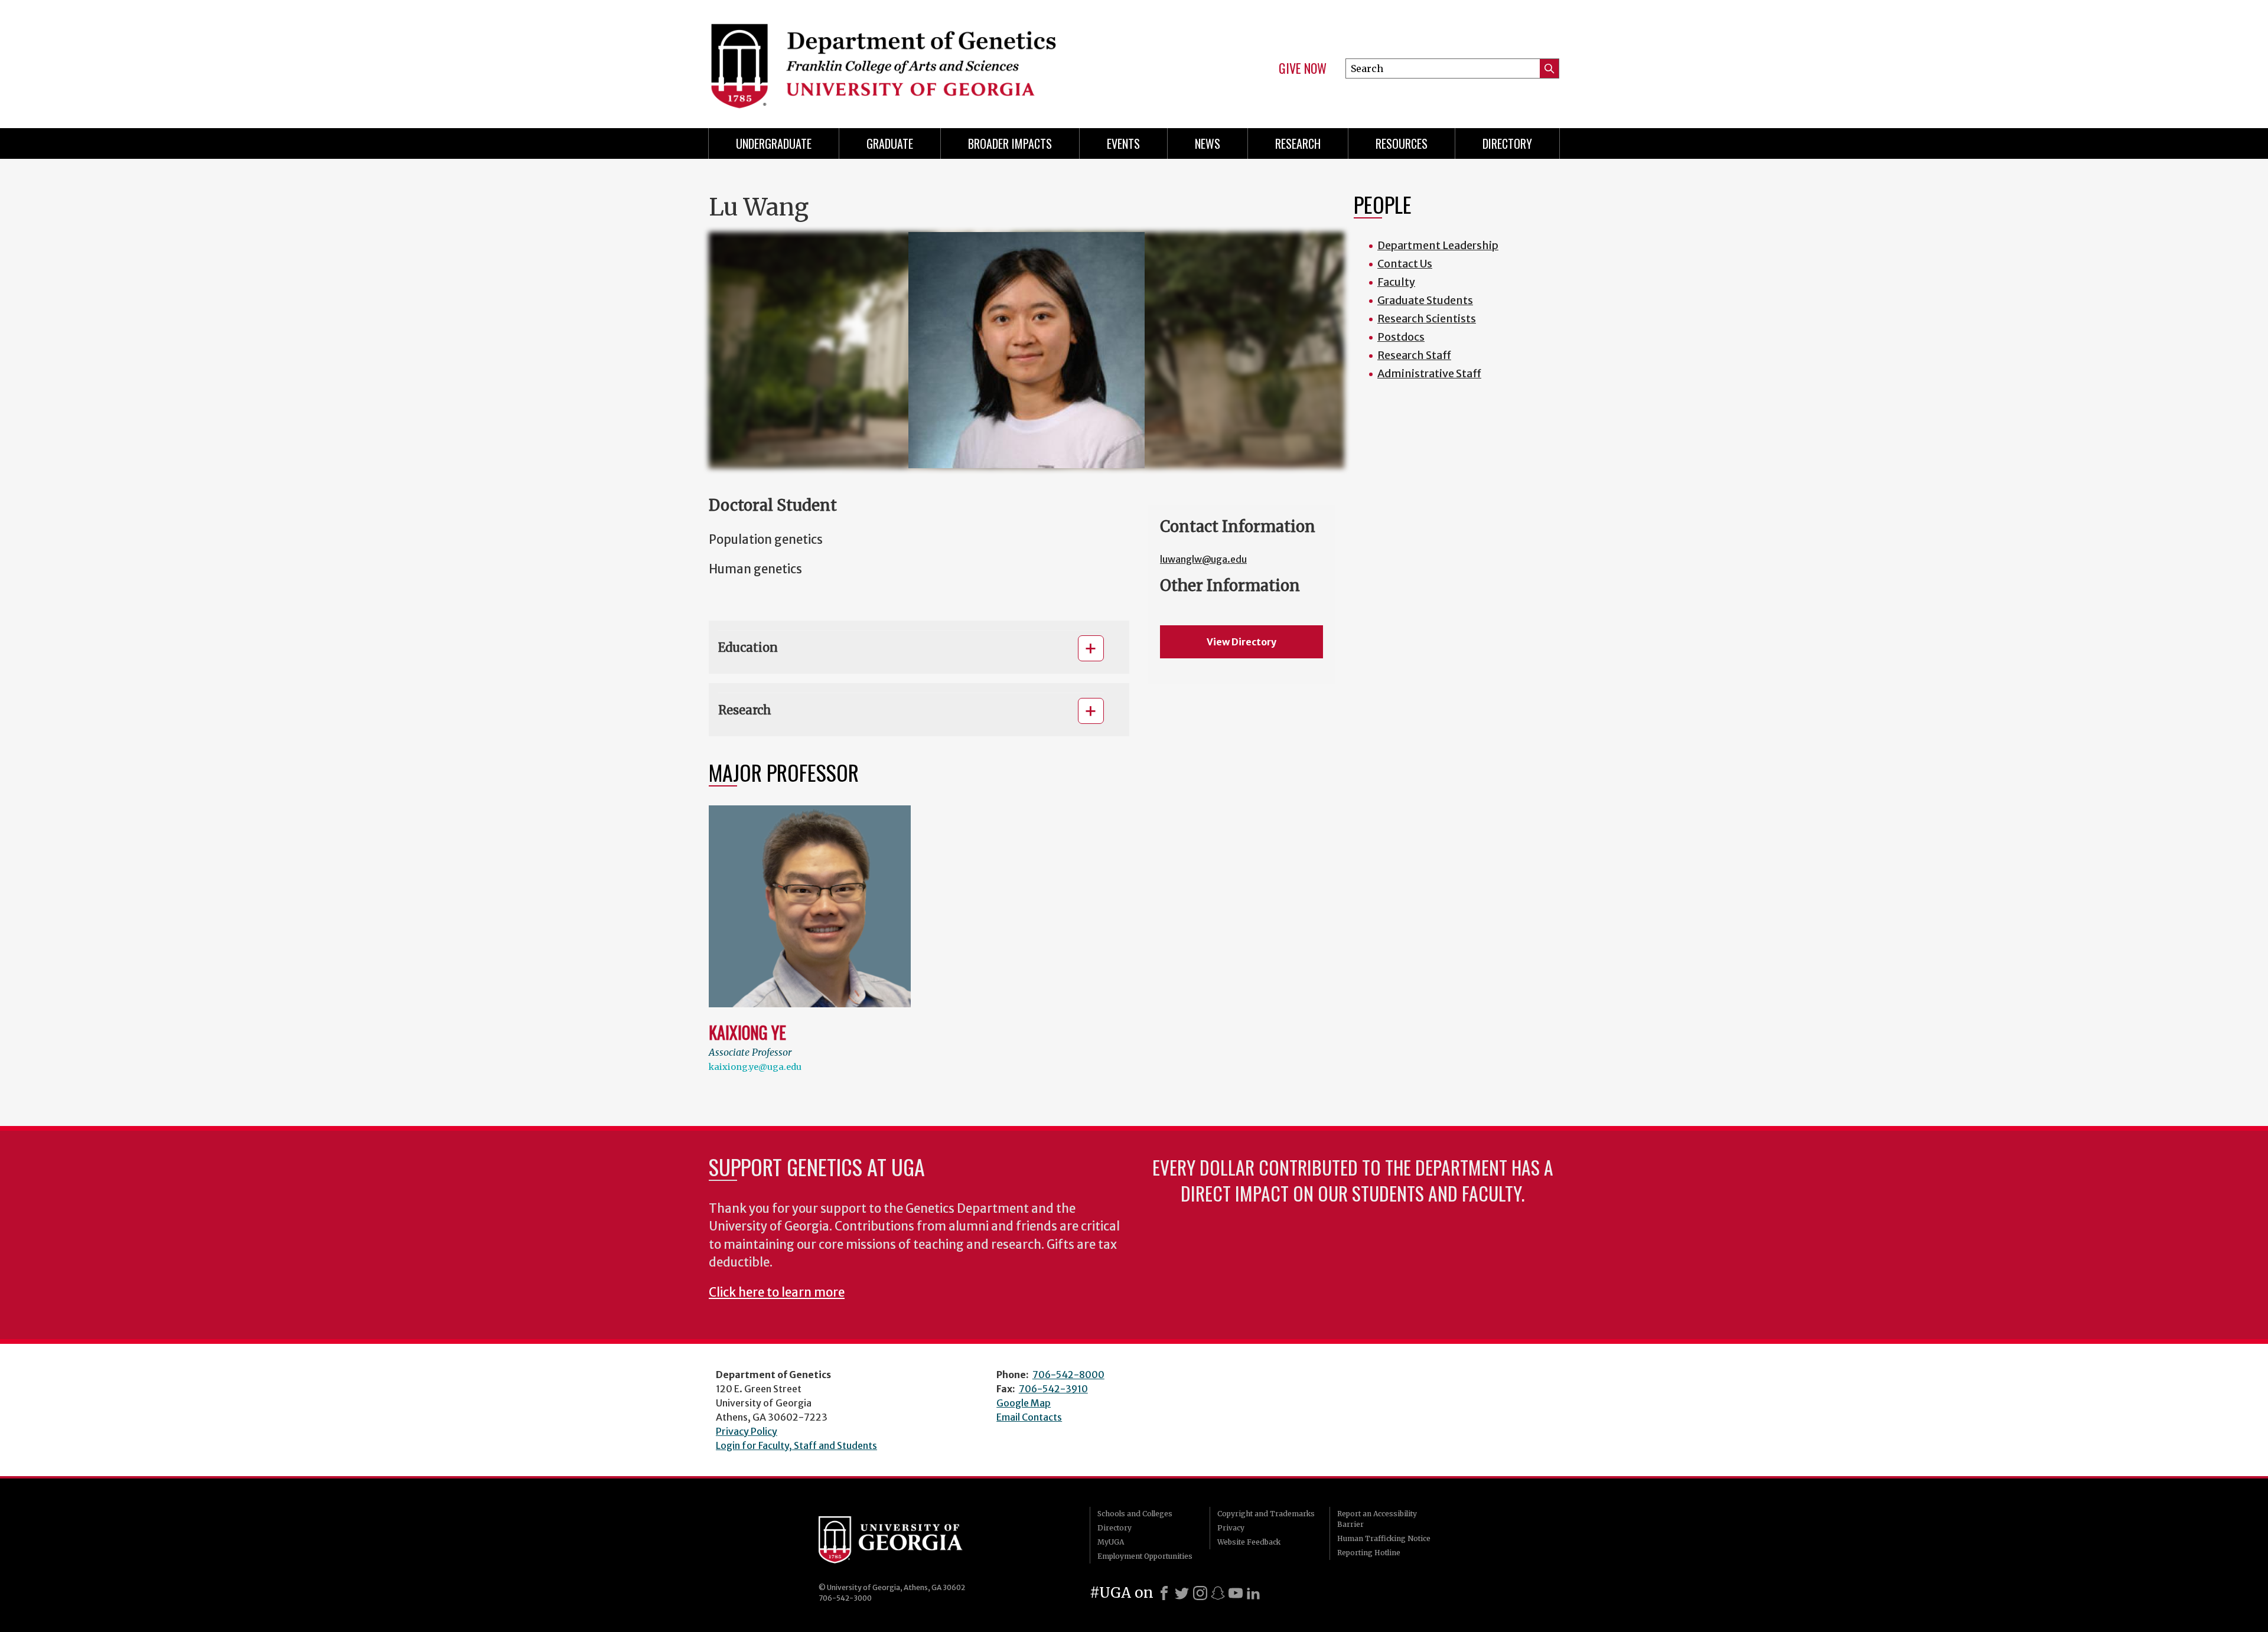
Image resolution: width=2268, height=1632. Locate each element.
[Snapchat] (1218, 1593)
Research (1298, 143)
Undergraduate (774, 143)
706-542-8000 (1068, 1375)
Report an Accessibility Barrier (1377, 1519)
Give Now (1303, 68)
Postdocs (1401, 337)
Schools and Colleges (1135, 1514)
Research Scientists (1427, 319)
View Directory (1241, 642)
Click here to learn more (777, 1292)
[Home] (915, 59)
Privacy (1231, 1528)
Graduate (890, 143)
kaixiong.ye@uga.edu (755, 1067)
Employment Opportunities (1145, 1556)
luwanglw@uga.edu (1203, 559)
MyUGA (1111, 1542)
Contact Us (1405, 264)
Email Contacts (1029, 1417)
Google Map (1024, 1403)
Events (1123, 143)
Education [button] (748, 647)
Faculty (1396, 282)
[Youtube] (1236, 1593)
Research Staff (1414, 355)
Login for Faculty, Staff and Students (796, 1445)
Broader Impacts (1010, 143)
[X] (1182, 1593)
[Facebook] (1164, 1593)
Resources (1402, 143)
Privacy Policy (747, 1431)
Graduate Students (1425, 300)
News (1208, 143)
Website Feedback (1249, 1542)
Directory (1507, 143)
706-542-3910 (1053, 1389)
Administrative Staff (1429, 373)
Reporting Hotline (1369, 1553)
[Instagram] (1200, 1593)
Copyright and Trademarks (1266, 1514)
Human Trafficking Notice (1384, 1538)
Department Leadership (1438, 245)
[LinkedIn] (1253, 1593)
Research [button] (745, 710)
